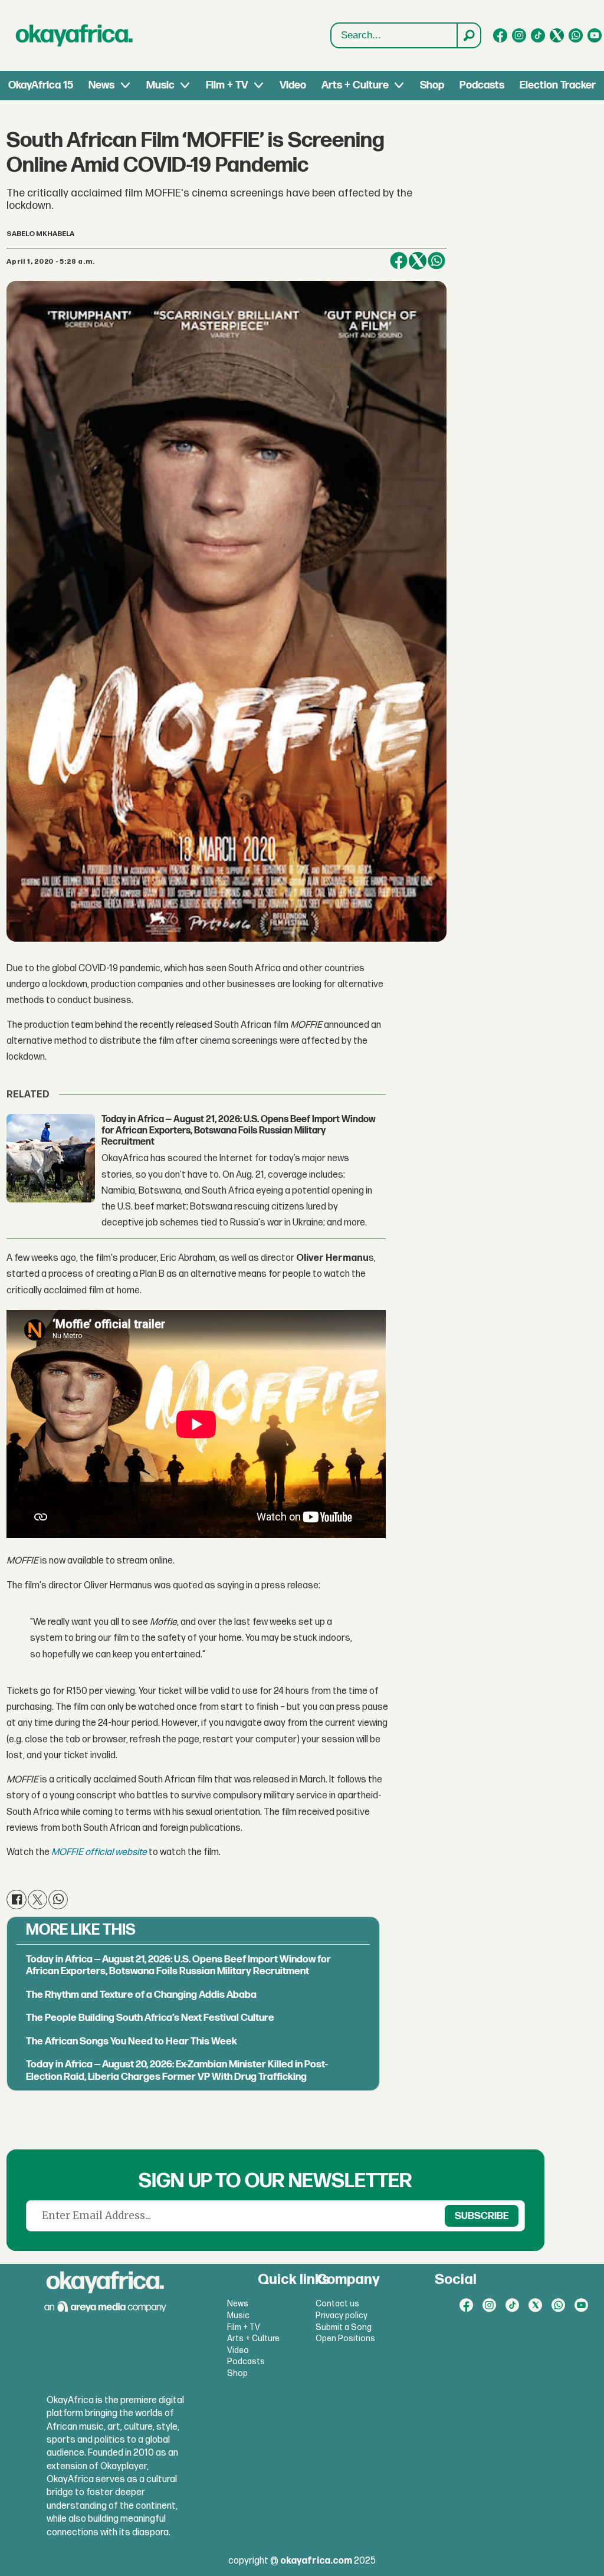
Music (160, 85)
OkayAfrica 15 (41, 85)
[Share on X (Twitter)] (418, 261)
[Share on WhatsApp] (436, 261)
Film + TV (227, 85)
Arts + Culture (355, 85)
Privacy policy (342, 2316)
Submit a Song (344, 2327)
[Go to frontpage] (74, 35)
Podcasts (482, 85)
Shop (432, 85)
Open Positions (345, 2339)
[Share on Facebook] (399, 261)
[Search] (468, 35)
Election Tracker (558, 85)
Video (293, 85)
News (101, 85)
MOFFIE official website (99, 1852)
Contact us (337, 2304)
